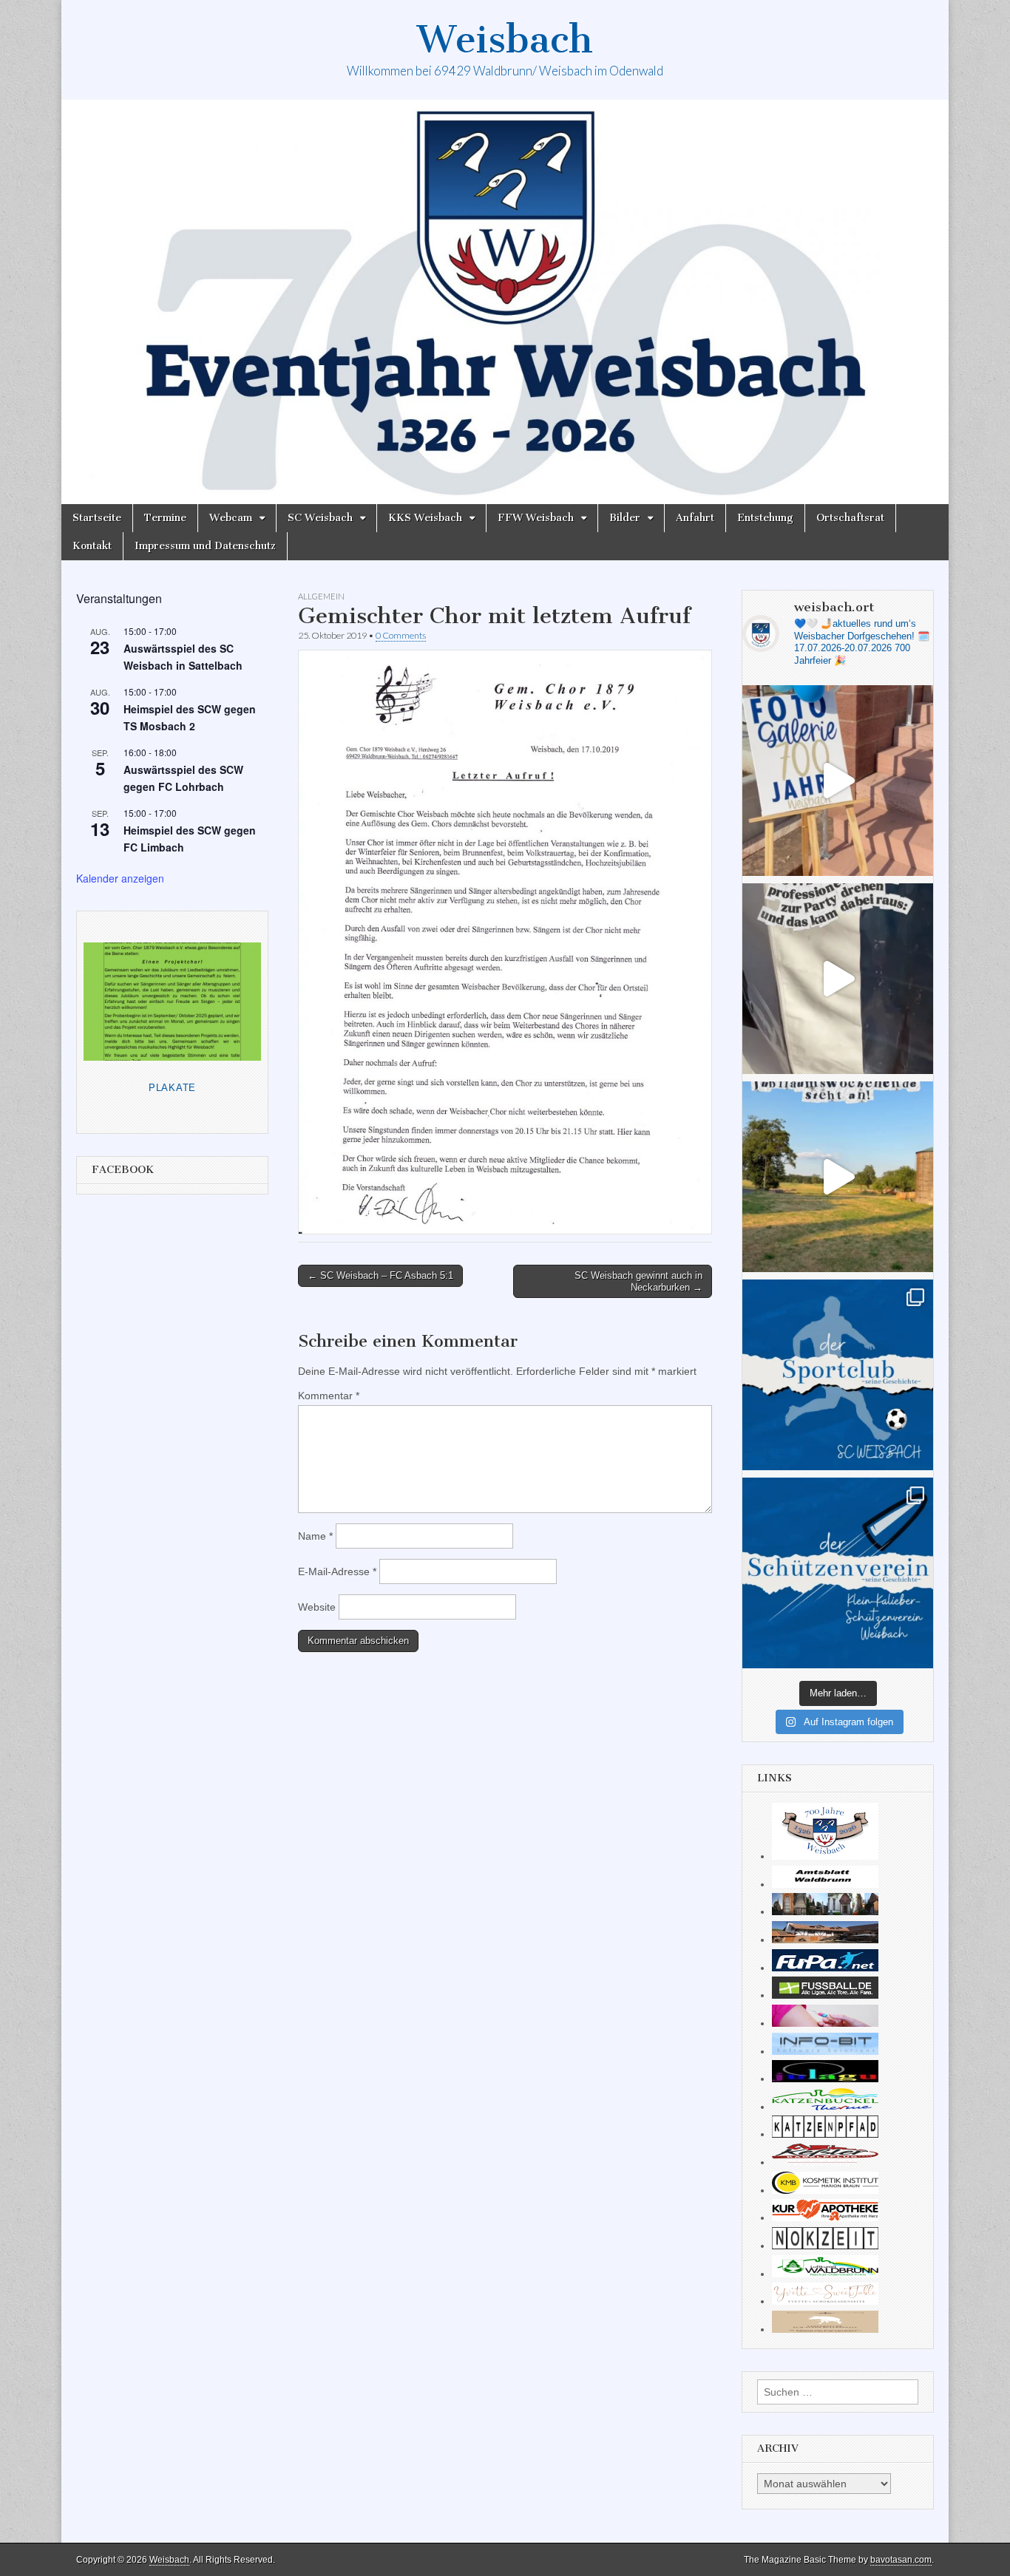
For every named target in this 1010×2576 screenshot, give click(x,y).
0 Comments (401, 635)
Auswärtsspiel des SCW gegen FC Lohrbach (183, 778)
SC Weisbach (320, 518)
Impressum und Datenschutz (205, 546)
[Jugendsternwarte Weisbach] (825, 2079)
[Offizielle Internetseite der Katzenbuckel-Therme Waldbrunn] (825, 2107)
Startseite (97, 518)
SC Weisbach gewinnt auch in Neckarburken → (638, 1281)
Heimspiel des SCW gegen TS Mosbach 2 (190, 717)
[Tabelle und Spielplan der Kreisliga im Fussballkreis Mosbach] (825, 1995)
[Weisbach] (505, 302)
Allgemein (321, 596)
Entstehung (765, 518)
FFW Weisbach (536, 518)
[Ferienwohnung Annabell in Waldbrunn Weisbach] (825, 1940)
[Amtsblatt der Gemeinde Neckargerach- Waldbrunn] (825, 1884)
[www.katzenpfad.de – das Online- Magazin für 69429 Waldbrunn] (825, 2134)
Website (317, 1607)
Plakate (172, 1088)
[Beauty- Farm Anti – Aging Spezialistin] (825, 2190)
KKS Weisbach (425, 518)
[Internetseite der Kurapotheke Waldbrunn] (825, 2218)
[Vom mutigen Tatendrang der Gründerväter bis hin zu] (838, 1375)
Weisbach (505, 40)
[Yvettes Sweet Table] (825, 2301)
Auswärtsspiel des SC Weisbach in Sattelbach (183, 657)
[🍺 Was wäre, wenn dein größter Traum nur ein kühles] (838, 1177)
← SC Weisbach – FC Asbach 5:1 (380, 1275)
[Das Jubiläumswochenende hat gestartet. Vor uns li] (838, 781)
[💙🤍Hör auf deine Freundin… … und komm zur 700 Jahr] (838, 979)
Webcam (231, 518)
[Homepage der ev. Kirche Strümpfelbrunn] (825, 1911)
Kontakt (92, 546)
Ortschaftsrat (850, 518)
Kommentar (329, 1396)
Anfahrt (695, 518)
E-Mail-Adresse (337, 1571)
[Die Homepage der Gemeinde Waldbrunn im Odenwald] (825, 2274)
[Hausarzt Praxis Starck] (825, 2023)
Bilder (625, 518)
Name (315, 1536)
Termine (165, 518)
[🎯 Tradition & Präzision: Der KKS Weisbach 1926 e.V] (838, 1573)
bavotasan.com (901, 2560)
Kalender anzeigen (120, 878)
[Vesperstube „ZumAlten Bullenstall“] (825, 2329)
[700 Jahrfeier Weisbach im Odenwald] (825, 1856)
